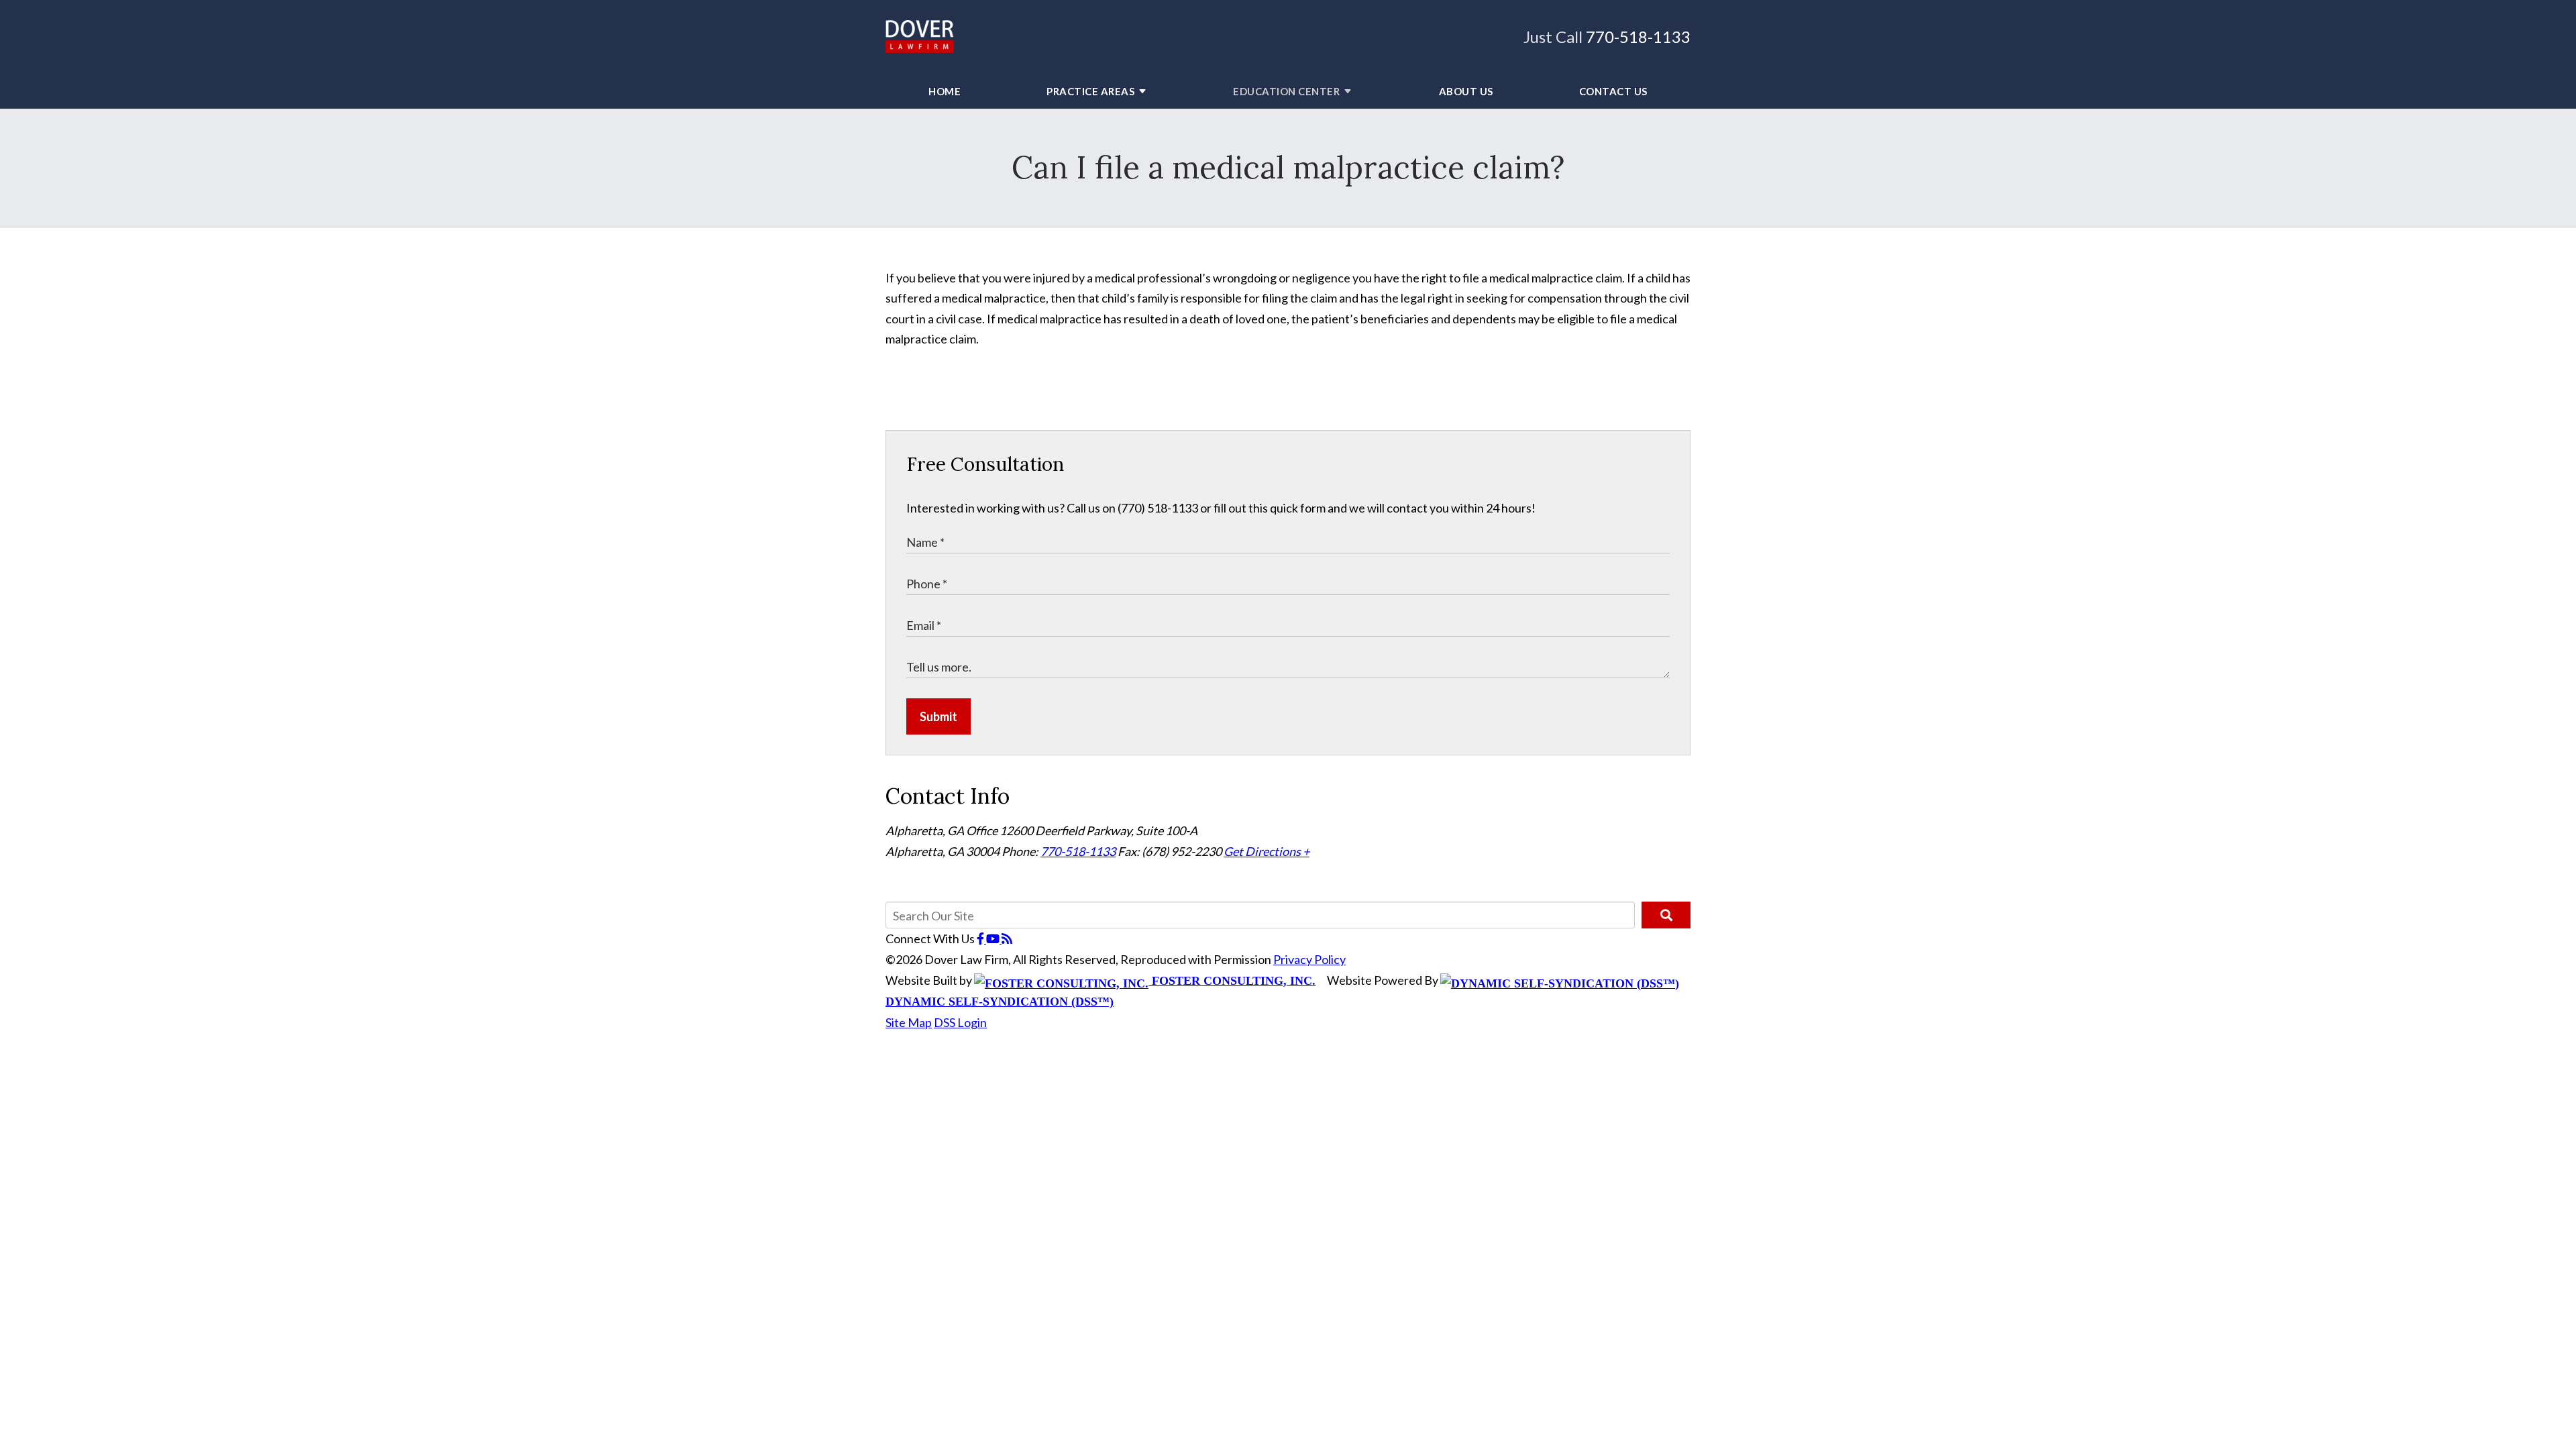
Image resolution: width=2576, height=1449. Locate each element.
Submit (938, 716)
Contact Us (1613, 91)
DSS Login (960, 1022)
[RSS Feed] (1007, 938)
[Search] (1666, 915)
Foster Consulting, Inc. (1232, 981)
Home (945, 91)
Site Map (909, 1022)
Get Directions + (1267, 851)
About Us (1466, 91)
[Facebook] (981, 938)
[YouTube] (994, 938)
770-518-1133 (1638, 37)
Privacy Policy (1309, 959)
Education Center (1286, 91)
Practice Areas (1090, 91)
